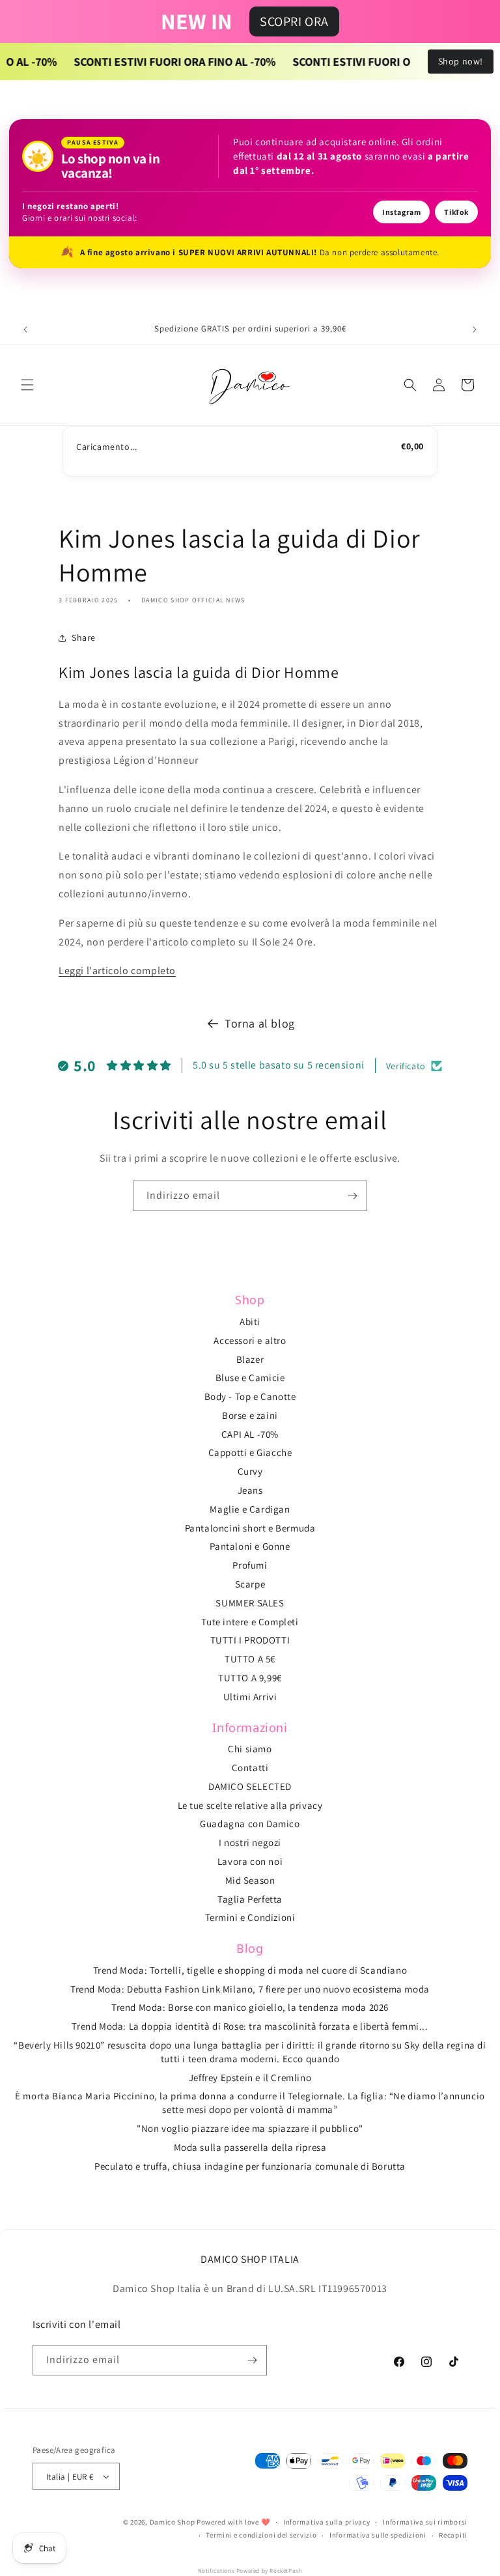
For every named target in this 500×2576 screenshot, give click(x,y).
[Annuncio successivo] (475, 329)
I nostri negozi (250, 1842)
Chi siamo (250, 1749)
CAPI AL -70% (250, 1434)
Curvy (250, 1471)
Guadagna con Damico (250, 1824)
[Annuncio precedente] (25, 329)
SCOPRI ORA (294, 21)
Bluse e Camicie (250, 1378)
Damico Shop (173, 2522)
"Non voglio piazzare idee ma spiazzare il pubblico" (250, 2128)
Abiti (250, 1322)
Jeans (250, 1490)
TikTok (456, 212)
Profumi (250, 1565)
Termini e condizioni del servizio (261, 2535)
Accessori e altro (250, 1340)
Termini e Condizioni (250, 1917)
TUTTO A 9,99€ (250, 1678)
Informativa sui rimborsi (425, 2522)
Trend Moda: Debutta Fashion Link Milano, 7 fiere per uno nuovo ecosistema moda (250, 1989)
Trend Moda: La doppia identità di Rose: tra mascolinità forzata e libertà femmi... (250, 2026)
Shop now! (461, 61)
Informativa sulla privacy (327, 2522)
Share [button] (84, 637)
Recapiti (453, 2535)
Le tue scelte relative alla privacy (250, 1805)
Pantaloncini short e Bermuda (250, 1528)
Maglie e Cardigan (250, 1509)
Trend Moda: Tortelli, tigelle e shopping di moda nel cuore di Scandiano (250, 1970)
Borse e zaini (250, 1415)
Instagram (401, 212)
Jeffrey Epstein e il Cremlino (250, 2078)
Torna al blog (260, 1023)
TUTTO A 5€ (250, 1659)
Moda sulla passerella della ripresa (250, 2147)
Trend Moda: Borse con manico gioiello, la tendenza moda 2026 (250, 2007)
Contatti (250, 1768)
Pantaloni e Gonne (250, 1546)
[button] (27, 385)
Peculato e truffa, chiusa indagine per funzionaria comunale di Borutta (250, 2166)
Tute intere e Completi (250, 1622)
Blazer (250, 1359)
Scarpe (250, 1584)
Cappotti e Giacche (250, 1452)
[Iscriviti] (352, 1196)
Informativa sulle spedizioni (378, 2535)
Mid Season (250, 1880)
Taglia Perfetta (250, 1899)
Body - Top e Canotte (250, 1396)
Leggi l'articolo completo (117, 971)
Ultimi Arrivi (250, 1697)
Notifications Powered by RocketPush (250, 2571)
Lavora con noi (250, 1861)
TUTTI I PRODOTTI (250, 1640)
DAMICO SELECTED (250, 1786)
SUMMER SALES (250, 1603)
